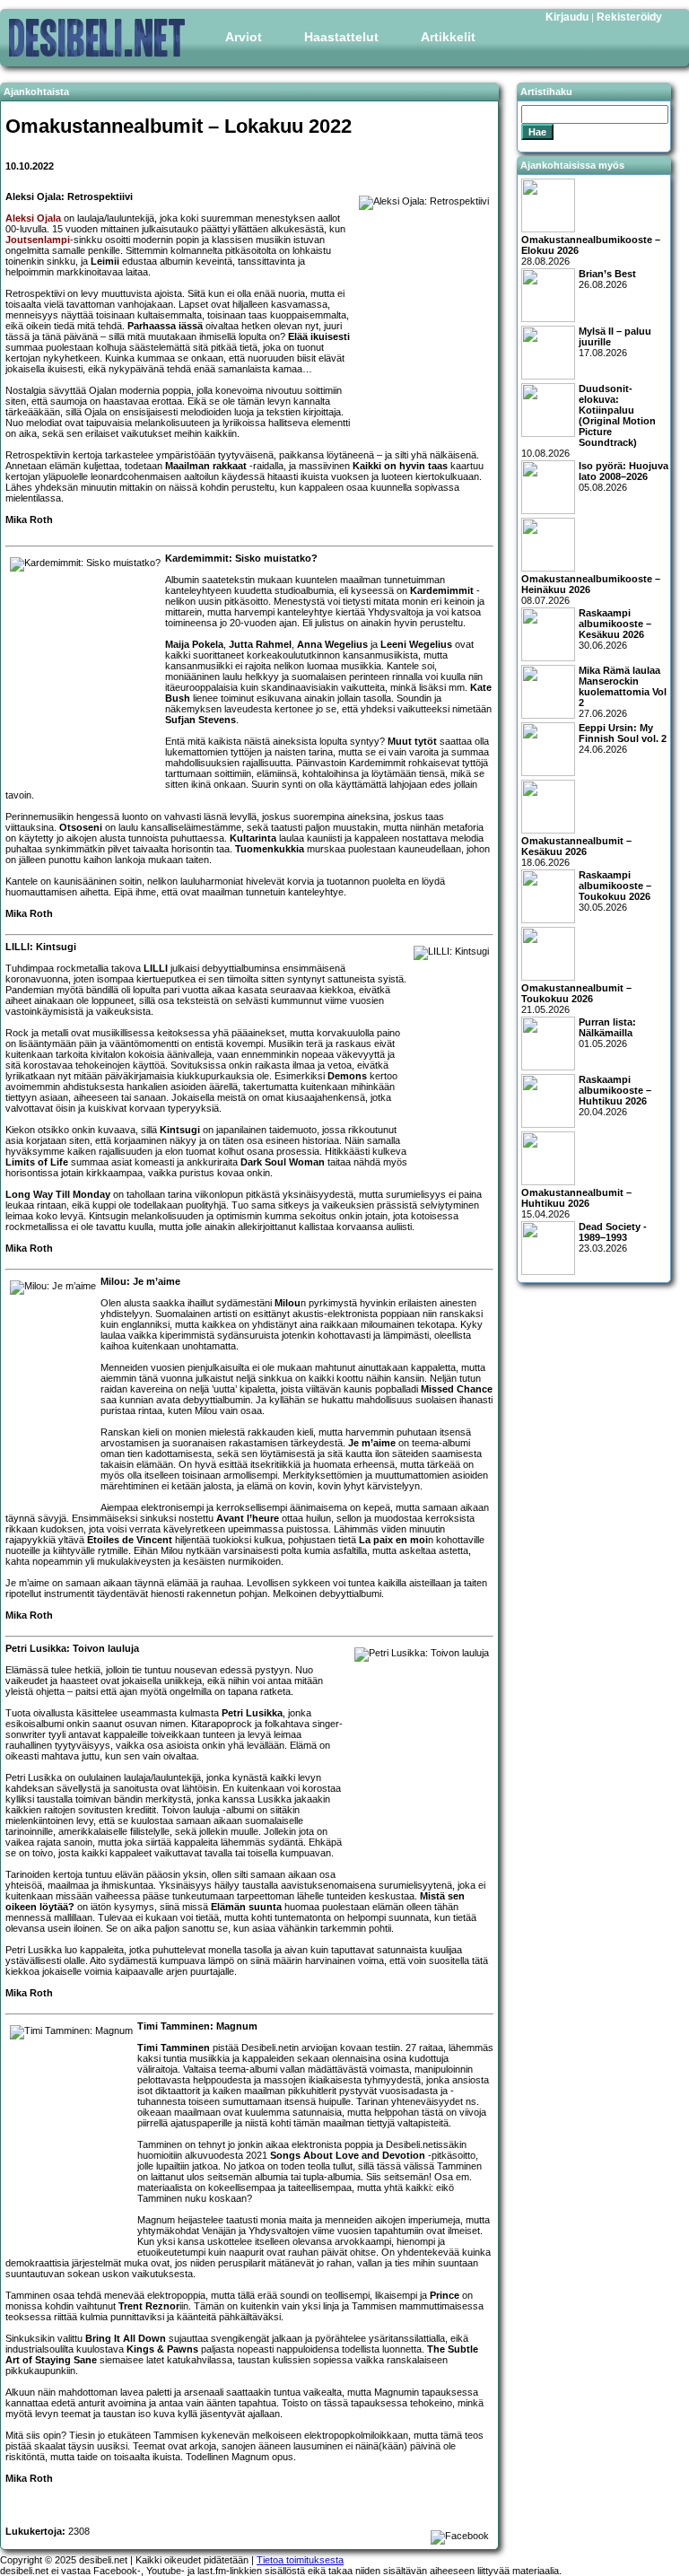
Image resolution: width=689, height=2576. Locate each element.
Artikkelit (448, 37)
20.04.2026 (615, 1096)
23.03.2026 (613, 1237)
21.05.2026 (576, 999)
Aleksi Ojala (33, 218)
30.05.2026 (615, 891)
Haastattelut (341, 37)
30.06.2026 (615, 629)
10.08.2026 (589, 421)
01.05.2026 (607, 1033)
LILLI (156, 968)
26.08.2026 (607, 279)
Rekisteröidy (629, 17)
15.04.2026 (576, 1203)
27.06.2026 (623, 692)
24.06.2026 (623, 738)
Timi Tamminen (174, 2048)
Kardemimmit (442, 590)
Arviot (244, 37)
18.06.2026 (576, 851)
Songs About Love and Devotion (348, 2155)
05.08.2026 (624, 476)
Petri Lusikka (252, 1713)
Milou (288, 1303)
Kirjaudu (567, 17)
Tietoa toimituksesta (300, 2560)
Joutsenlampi (38, 240)
